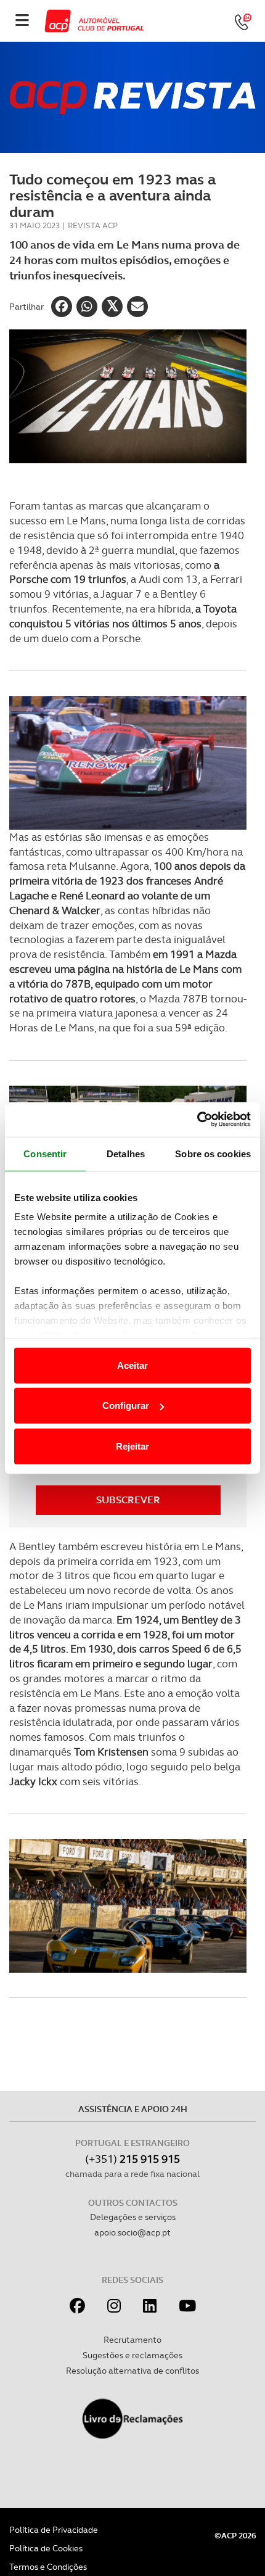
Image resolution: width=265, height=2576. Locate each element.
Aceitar (132, 1365)
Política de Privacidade (54, 2530)
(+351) (132, 2159)
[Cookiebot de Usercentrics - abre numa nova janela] (197, 1120)
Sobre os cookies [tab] (213, 1153)
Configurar (126, 1406)
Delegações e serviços (133, 2217)
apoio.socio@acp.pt (132, 2232)
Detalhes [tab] (126, 1153)
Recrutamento (132, 2340)
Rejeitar (132, 1446)
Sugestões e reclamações (132, 2355)
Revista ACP (93, 225)
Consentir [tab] (45, 1153)
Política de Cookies (46, 2548)
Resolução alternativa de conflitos (132, 2371)
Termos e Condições (48, 2567)
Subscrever (128, 1500)
